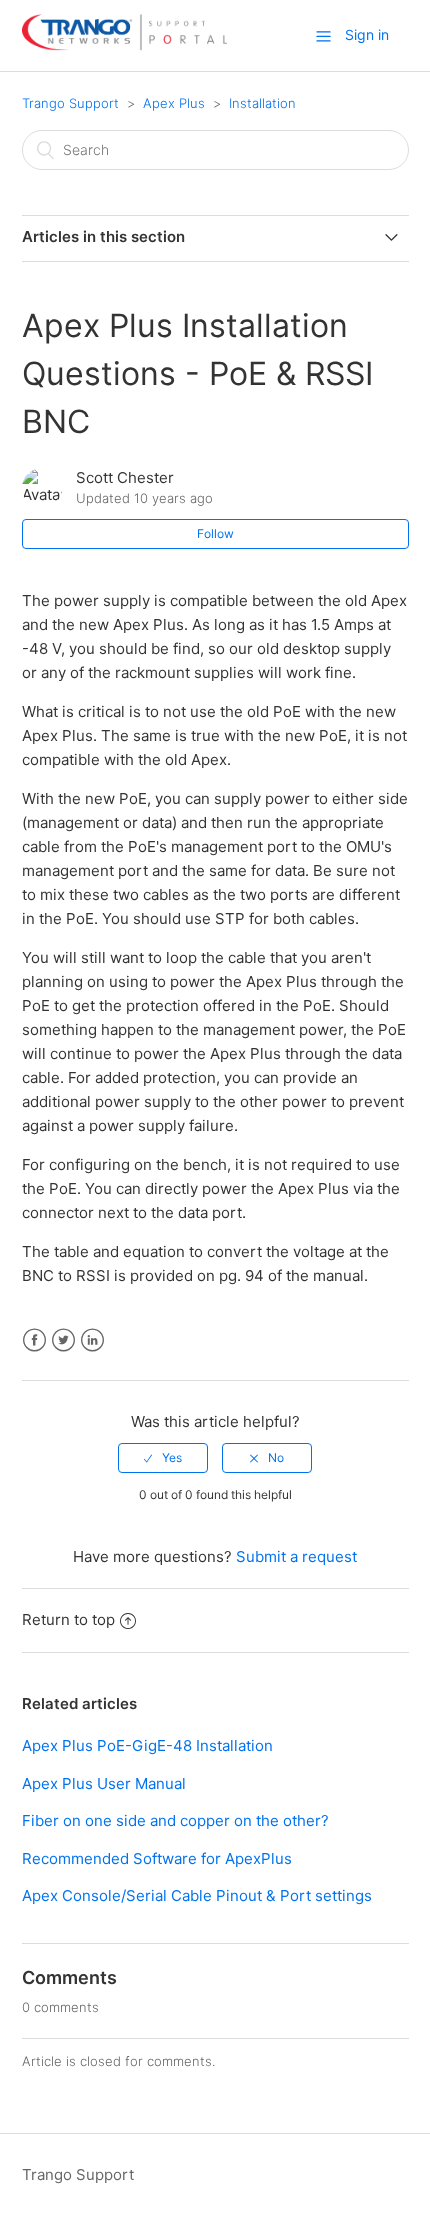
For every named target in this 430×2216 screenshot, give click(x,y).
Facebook (34, 1340)
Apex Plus (174, 103)
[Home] (124, 45)
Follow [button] (215, 533)
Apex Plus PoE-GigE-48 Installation (147, 1745)
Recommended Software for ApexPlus (157, 1858)
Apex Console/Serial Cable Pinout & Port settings (197, 1895)
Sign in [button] (367, 34)
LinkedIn (92, 1340)
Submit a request (296, 1556)
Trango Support (70, 103)
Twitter (63, 1340)
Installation (262, 103)
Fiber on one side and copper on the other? (175, 1820)
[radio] (163, 1458)
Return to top (68, 1619)
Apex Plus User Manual (104, 1783)
